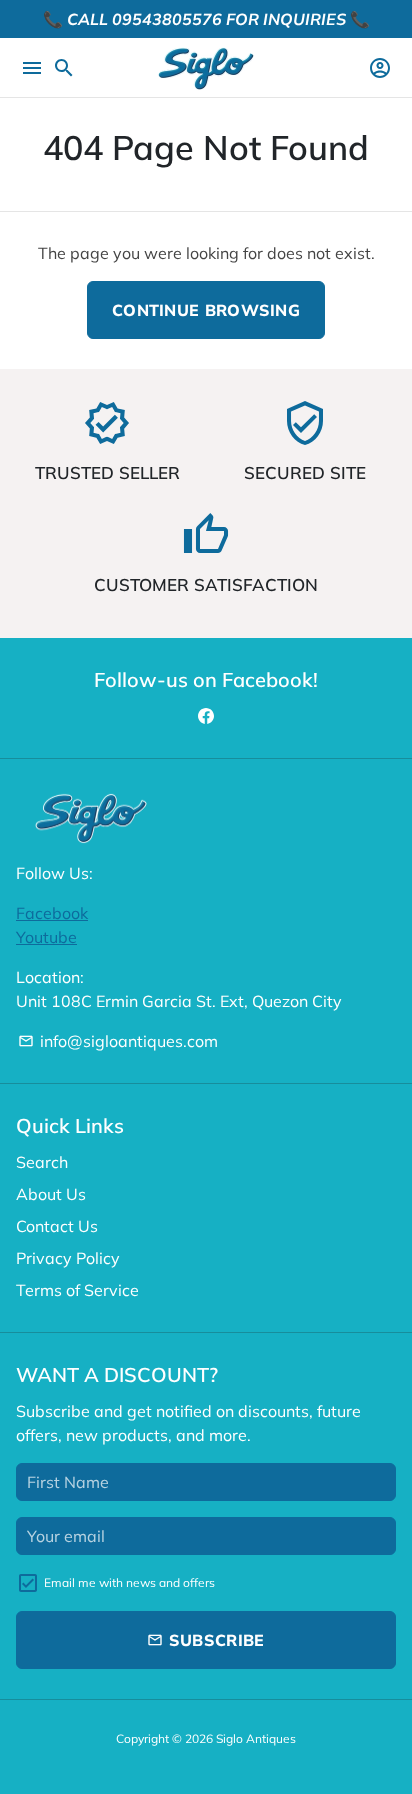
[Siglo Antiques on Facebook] (206, 716)
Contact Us (57, 1226)
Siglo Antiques (256, 1738)
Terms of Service (77, 1290)
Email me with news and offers (129, 1582)
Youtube (46, 937)
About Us (51, 1194)
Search (42, 1162)
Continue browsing (206, 310)
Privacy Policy (68, 1258)
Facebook (52, 913)
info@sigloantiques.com (118, 1041)
